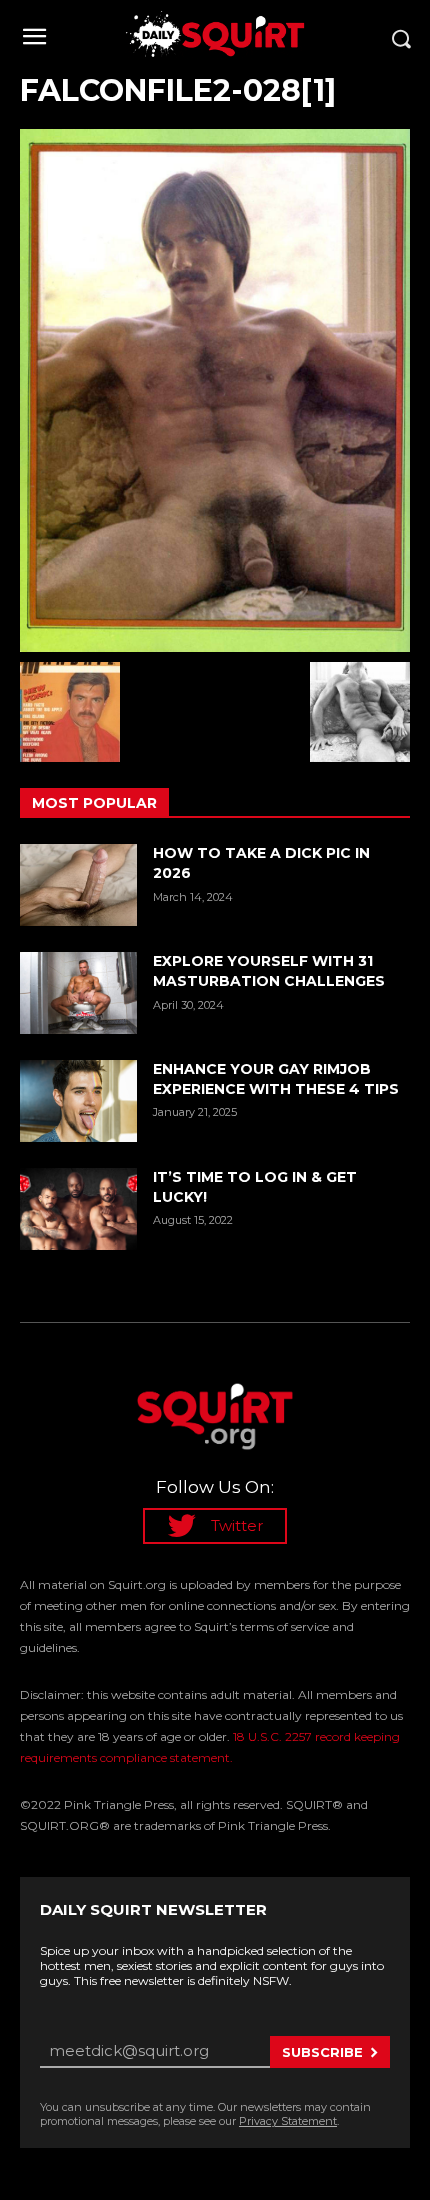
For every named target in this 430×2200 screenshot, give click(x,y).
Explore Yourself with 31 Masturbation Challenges (269, 971)
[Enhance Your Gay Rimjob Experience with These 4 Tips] (78, 1101)
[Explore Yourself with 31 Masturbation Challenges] (78, 993)
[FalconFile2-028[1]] (215, 390)
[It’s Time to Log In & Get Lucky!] (78, 1209)
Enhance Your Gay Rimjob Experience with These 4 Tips (276, 1079)
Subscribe (322, 2052)
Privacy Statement (288, 2121)
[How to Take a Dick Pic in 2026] (78, 885)
